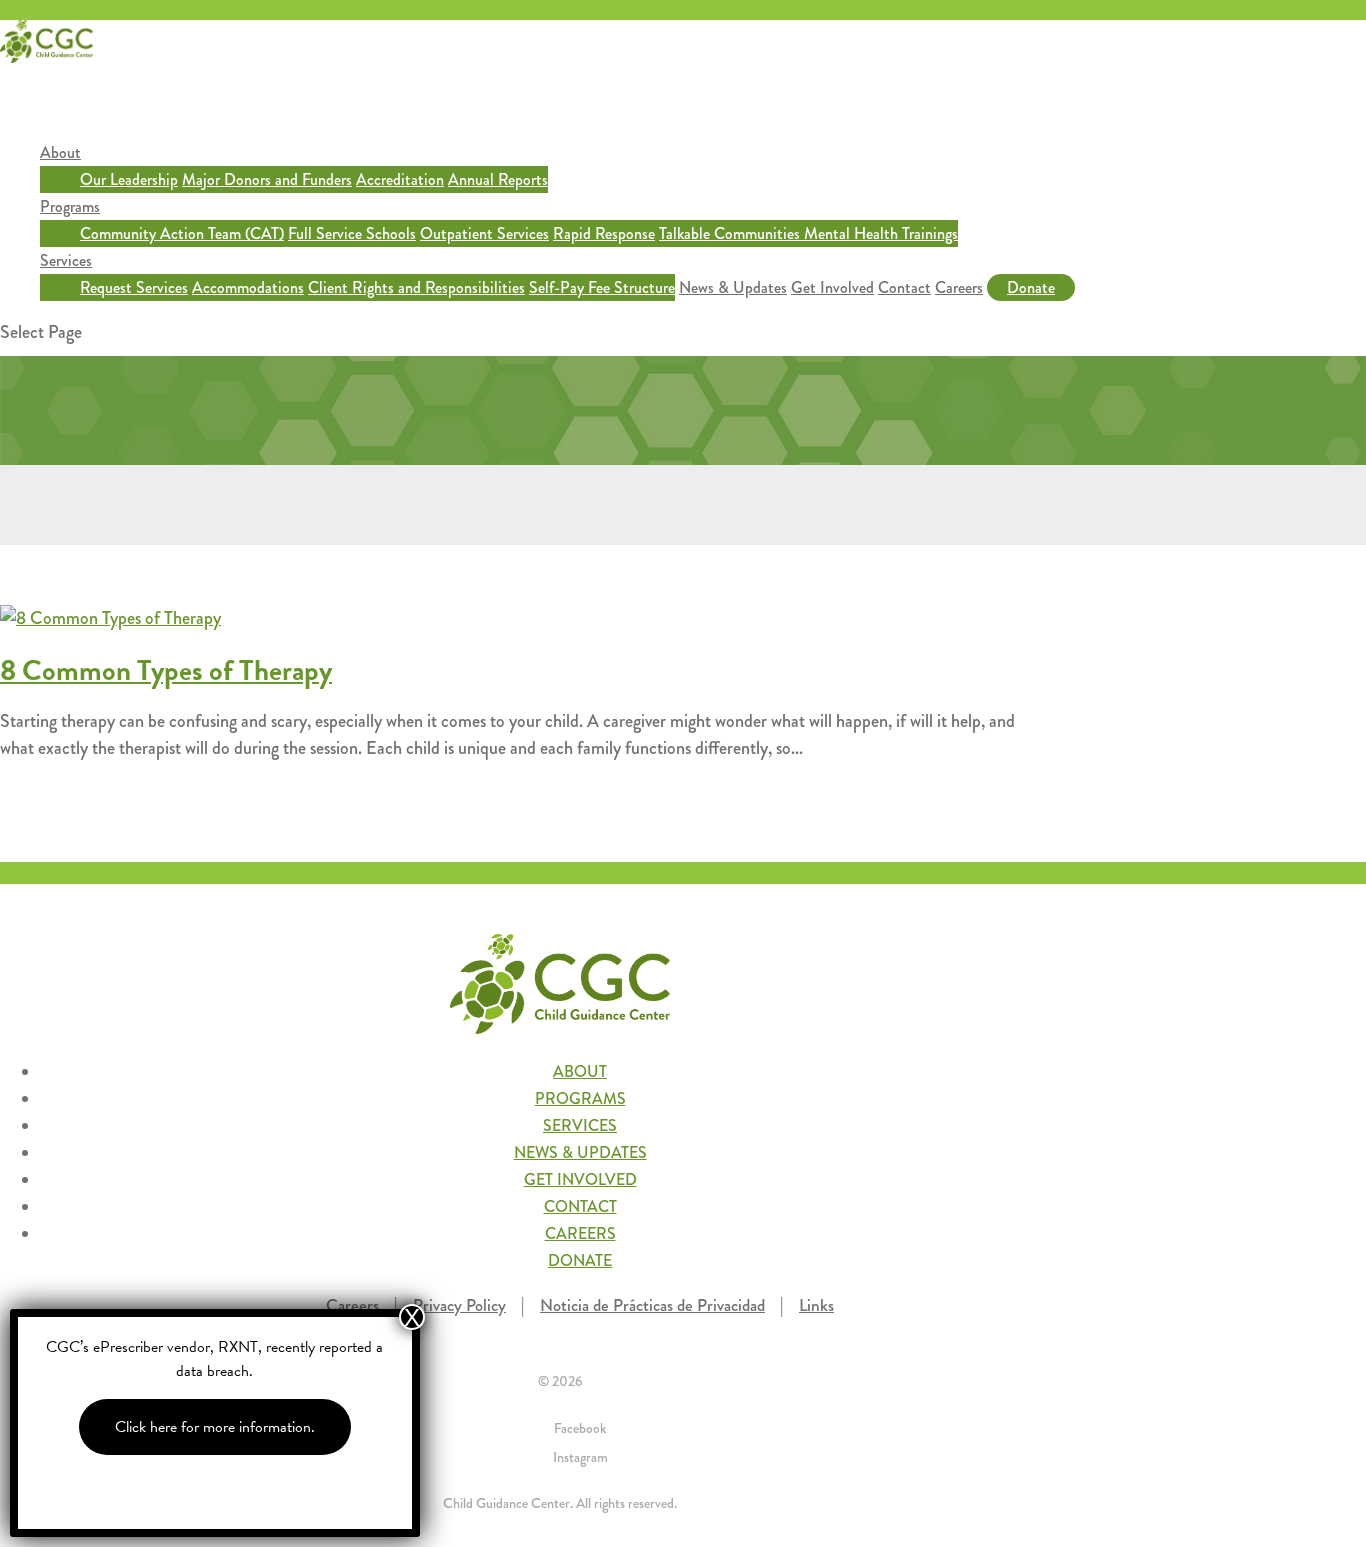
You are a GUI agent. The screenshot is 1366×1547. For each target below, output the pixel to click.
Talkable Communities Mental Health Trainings (808, 233)
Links (816, 1305)
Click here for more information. (215, 1427)
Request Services (134, 287)
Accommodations (248, 287)
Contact (904, 287)
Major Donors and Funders (267, 179)
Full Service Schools (352, 233)
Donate (1031, 287)
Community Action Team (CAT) (182, 233)
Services (66, 260)
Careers (959, 287)
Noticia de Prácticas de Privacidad (652, 1305)
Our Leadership (129, 179)
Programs (70, 206)
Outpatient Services (484, 233)
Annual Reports (498, 179)
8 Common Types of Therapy (166, 670)
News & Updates (733, 287)
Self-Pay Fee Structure (602, 287)
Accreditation (400, 179)
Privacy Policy (459, 1305)
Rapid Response (604, 233)
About (60, 152)
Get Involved (832, 287)
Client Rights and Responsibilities (416, 287)
